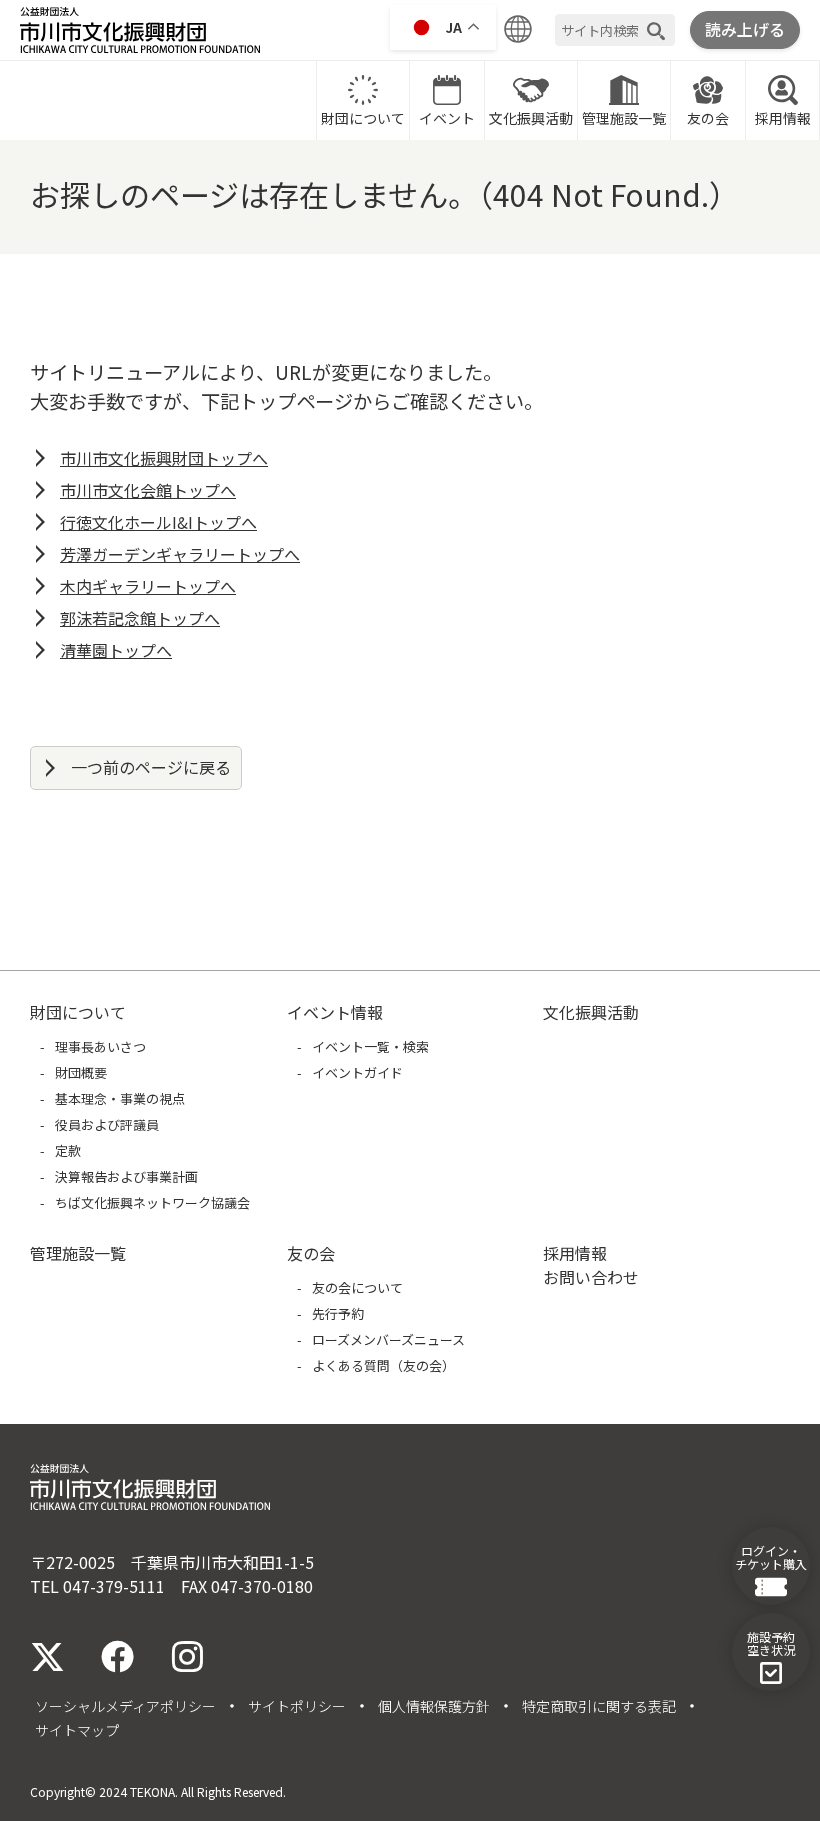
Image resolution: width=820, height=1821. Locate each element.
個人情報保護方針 (434, 1706)
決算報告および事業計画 (126, 1176)
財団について (363, 118)
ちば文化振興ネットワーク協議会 (152, 1202)
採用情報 (783, 118)
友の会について (357, 1287)
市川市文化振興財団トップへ (164, 458)
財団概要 (81, 1072)
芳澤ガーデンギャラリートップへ (180, 554)
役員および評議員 (107, 1124)
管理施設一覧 (624, 118)
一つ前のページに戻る (151, 767)
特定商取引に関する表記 (599, 1706)
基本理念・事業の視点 (120, 1098)
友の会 (708, 118)
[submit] (656, 30)
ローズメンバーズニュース (388, 1339)
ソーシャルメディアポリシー (125, 1706)
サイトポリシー (297, 1706)
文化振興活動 (531, 118)
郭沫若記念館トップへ (140, 618)
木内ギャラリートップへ (148, 586)
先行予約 (338, 1313)
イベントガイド (357, 1072)
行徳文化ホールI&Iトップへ (158, 522)
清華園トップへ (116, 650)
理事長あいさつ (100, 1046)
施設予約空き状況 (771, 1643)
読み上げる (745, 29)
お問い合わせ (591, 1277)
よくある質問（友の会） (383, 1365)
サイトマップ (77, 1730)
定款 (68, 1150)
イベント (447, 118)
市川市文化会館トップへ (148, 490)
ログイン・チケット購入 (771, 1557)
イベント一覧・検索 (370, 1046)
